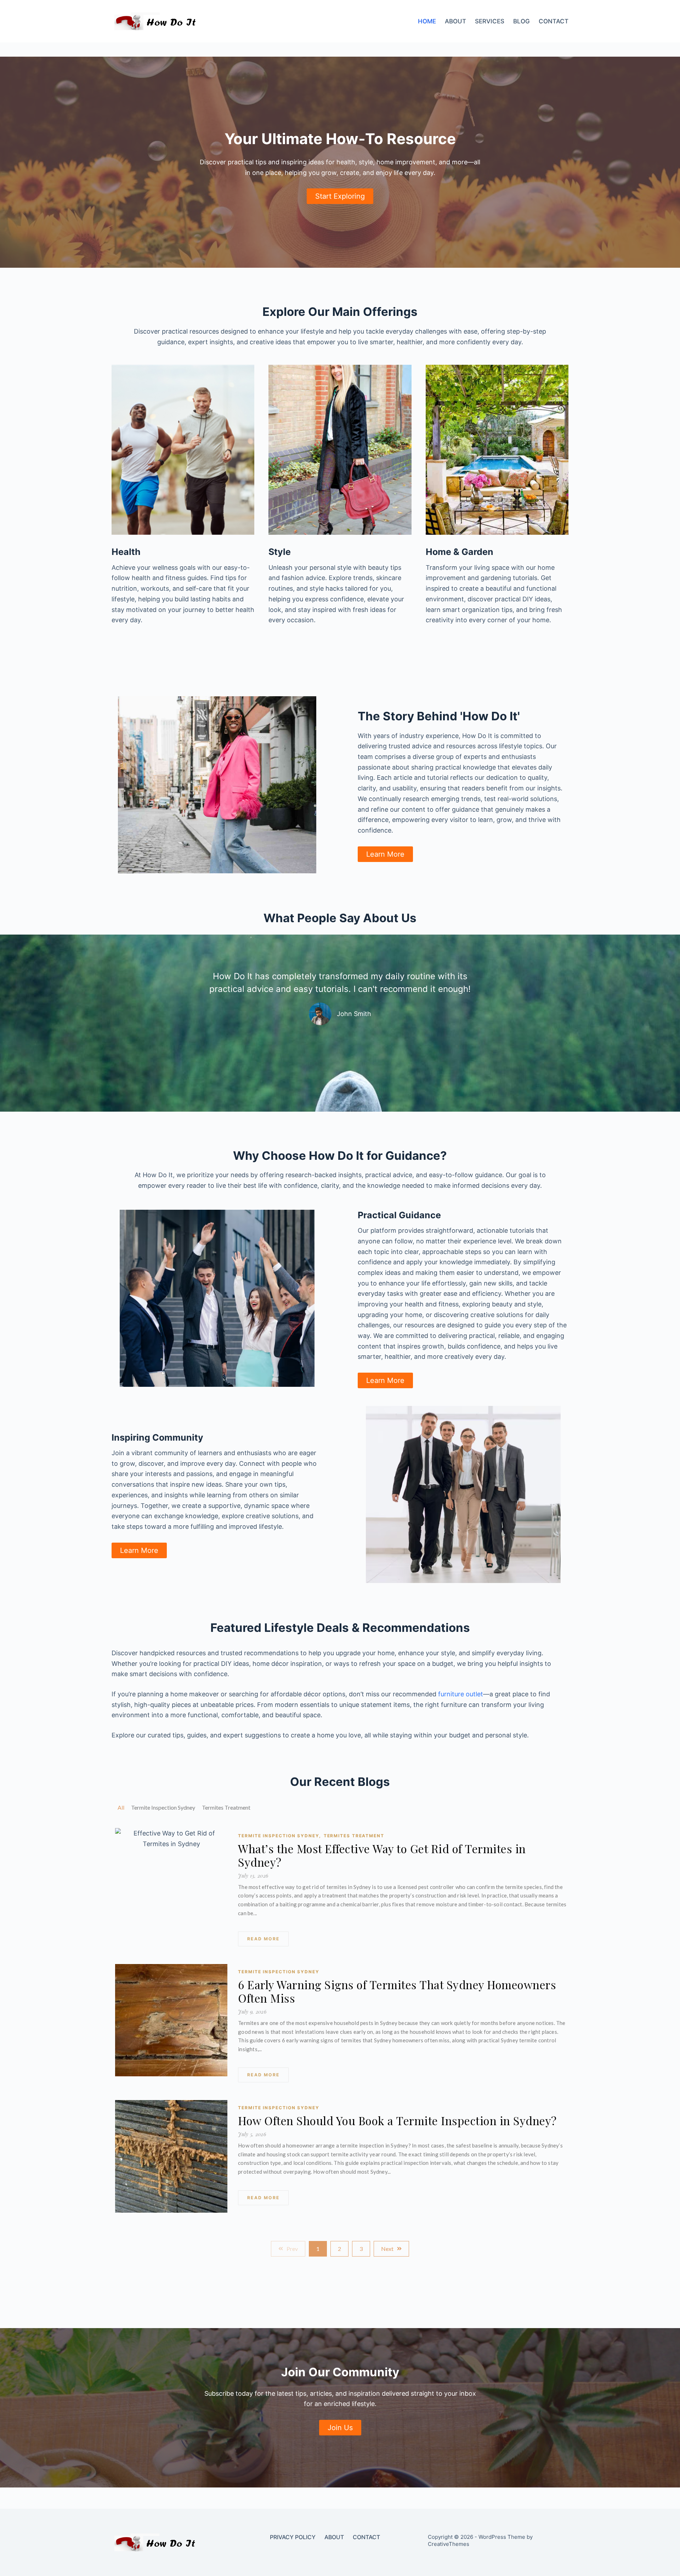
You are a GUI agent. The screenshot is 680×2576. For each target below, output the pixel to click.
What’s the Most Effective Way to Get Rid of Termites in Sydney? (382, 1855)
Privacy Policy (293, 2537)
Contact (554, 21)
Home (427, 21)
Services (490, 21)
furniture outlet (461, 1694)
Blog (522, 21)
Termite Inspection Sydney (279, 1836)
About (455, 21)
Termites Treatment (354, 1836)
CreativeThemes (449, 2544)
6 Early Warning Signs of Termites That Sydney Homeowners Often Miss (397, 1991)
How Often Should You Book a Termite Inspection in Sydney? (397, 2121)
